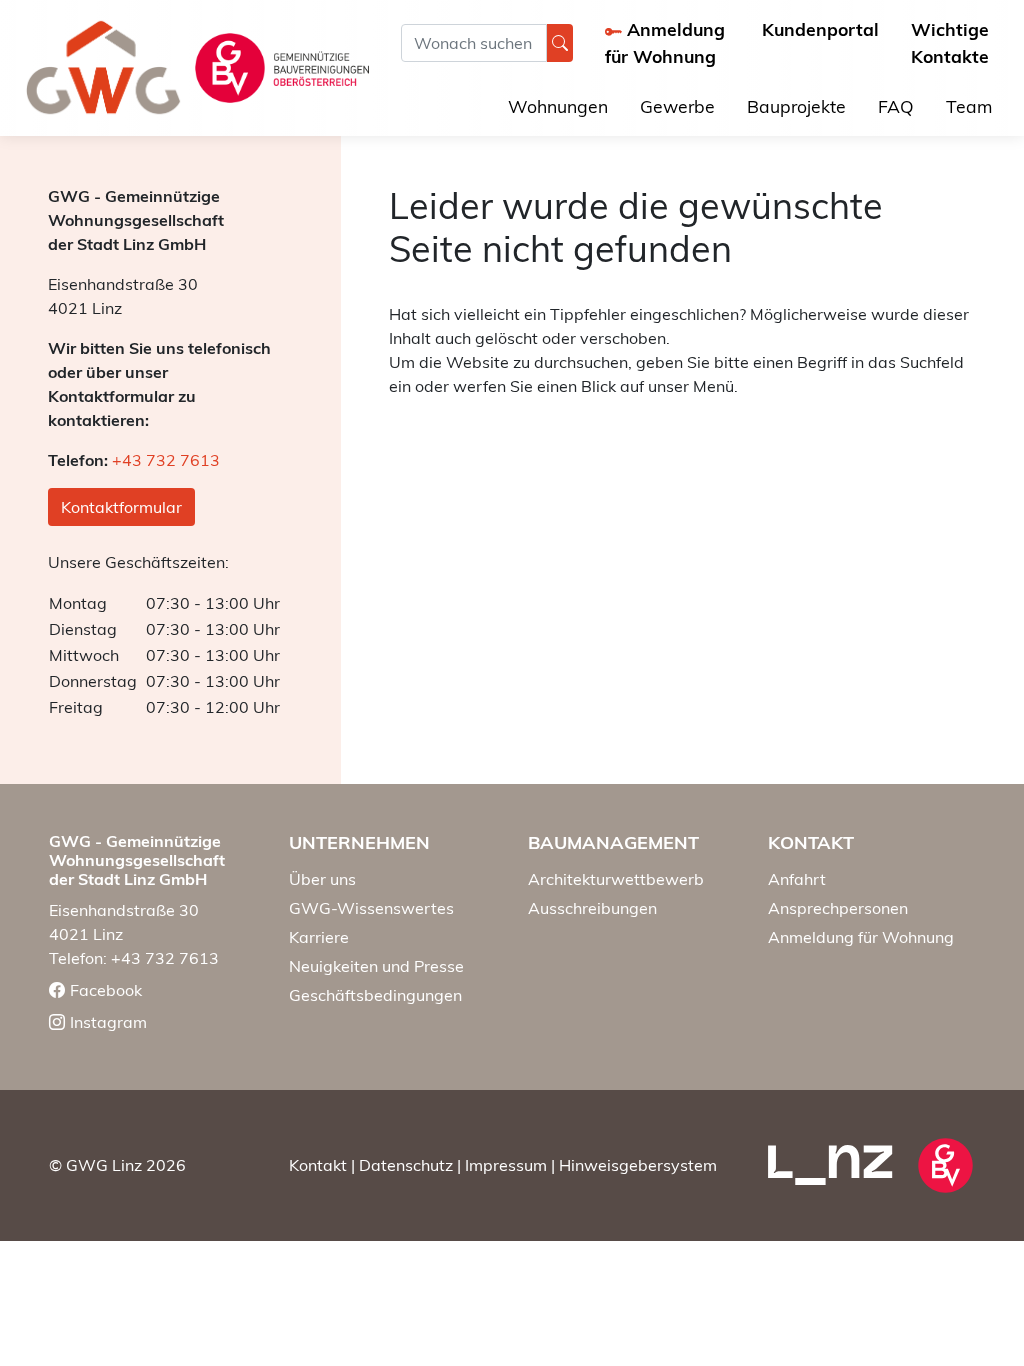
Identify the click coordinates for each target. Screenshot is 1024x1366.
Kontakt (318, 1165)
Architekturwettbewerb (616, 879)
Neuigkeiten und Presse (376, 966)
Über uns (322, 879)
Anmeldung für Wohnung (861, 937)
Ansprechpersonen (838, 908)
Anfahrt (797, 879)
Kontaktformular (121, 507)
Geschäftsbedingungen (375, 995)
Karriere (319, 937)
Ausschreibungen (592, 908)
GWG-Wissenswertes (371, 908)
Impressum (506, 1165)
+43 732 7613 (166, 460)
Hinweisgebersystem (638, 1165)
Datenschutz (406, 1165)
